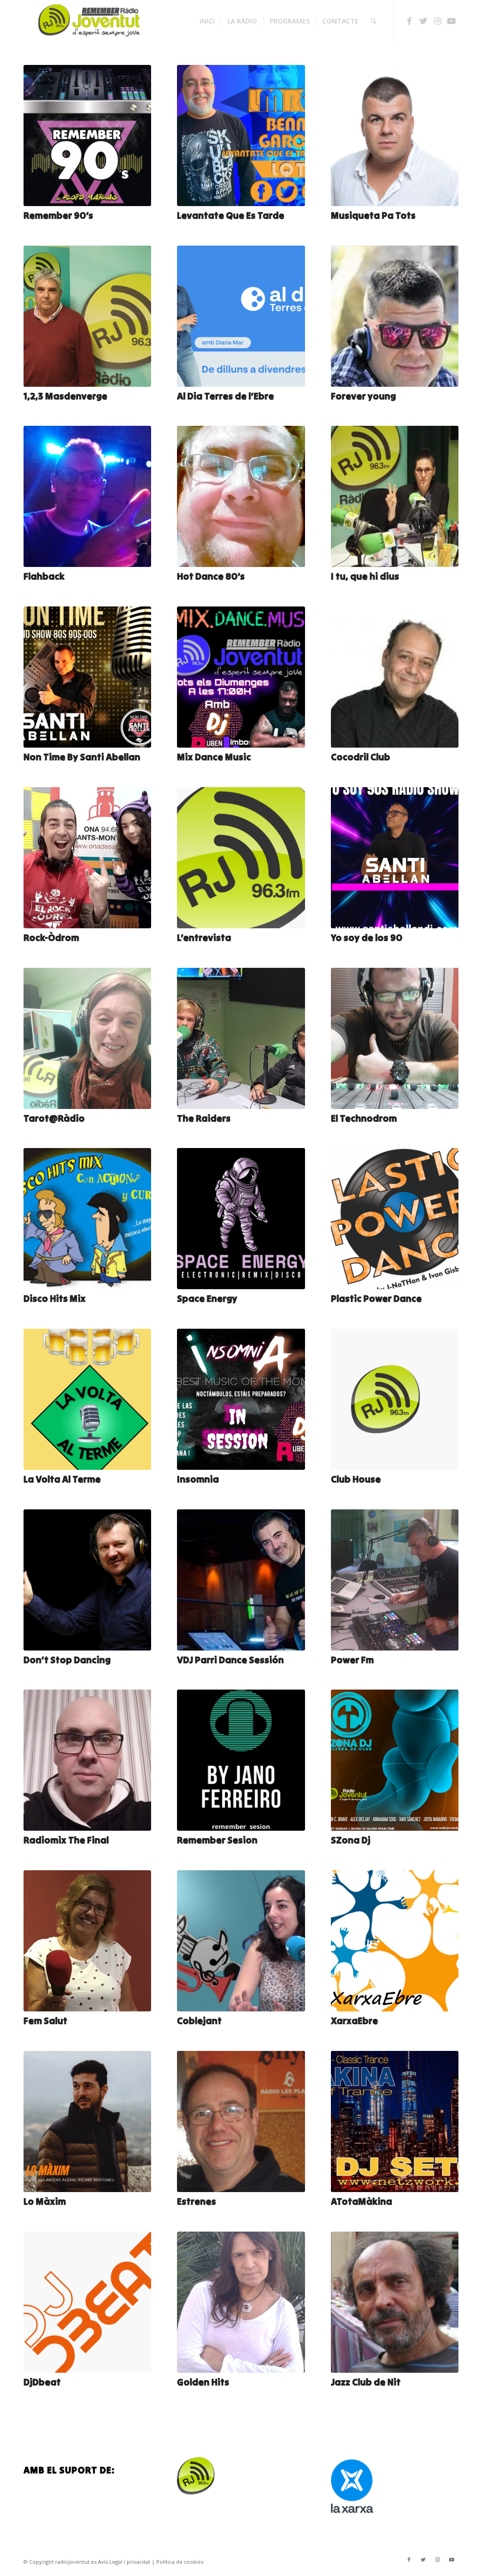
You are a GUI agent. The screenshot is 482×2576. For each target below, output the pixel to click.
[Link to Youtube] (451, 21)
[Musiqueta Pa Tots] (395, 136)
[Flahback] (87, 496)
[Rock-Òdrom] (87, 858)
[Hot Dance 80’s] (241, 496)
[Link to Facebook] (409, 21)
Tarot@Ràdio (54, 1118)
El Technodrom (364, 1118)
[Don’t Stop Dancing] (87, 1580)
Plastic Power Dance (376, 1298)
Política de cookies (180, 2562)
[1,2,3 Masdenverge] (87, 316)
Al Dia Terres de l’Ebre (225, 396)
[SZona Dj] (395, 1760)
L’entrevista (204, 937)
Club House (356, 1479)
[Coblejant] (241, 1941)
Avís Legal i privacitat (124, 2562)
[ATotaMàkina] (395, 2121)
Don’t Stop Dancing (67, 1660)
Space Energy (207, 1298)
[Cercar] (374, 21)
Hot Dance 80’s (211, 576)
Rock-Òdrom (51, 937)
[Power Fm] (395, 1580)
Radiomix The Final (66, 1840)
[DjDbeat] (87, 2302)
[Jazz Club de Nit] (395, 2302)
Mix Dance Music (214, 757)
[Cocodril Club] (395, 677)
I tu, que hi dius (365, 576)
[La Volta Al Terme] (87, 1399)
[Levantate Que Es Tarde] (241, 136)
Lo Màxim (45, 2201)
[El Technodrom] (395, 1038)
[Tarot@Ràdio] (87, 1038)
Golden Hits (203, 2382)
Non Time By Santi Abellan (82, 757)
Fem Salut (45, 2021)
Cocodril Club (361, 757)
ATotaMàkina (361, 2201)
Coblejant (199, 2021)
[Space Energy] (241, 1219)
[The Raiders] (241, 1038)
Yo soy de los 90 (367, 937)
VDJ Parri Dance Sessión (230, 1660)
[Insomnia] (241, 1399)
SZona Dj (351, 1840)
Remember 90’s (58, 215)
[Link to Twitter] (423, 21)
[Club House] (395, 1399)
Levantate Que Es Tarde (231, 215)
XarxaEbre (354, 2021)
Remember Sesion (217, 1840)
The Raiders (204, 1118)
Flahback (44, 576)
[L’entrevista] (241, 858)
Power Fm (352, 1660)
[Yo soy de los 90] (395, 858)
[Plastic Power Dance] (395, 1219)
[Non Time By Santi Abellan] (87, 677)
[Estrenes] (241, 2121)
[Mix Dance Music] (241, 677)
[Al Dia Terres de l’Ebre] (241, 316)
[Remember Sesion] (241, 1760)
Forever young (363, 396)
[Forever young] (395, 316)
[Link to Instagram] (437, 21)
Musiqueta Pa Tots (373, 215)
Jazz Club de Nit (366, 2382)
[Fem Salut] (87, 1941)
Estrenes (197, 2201)
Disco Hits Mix (55, 1298)
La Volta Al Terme (62, 1479)
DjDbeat (42, 2382)
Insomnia (198, 1479)
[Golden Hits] (241, 2302)
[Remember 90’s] (87, 136)
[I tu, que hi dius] (395, 496)
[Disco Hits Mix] (87, 1219)
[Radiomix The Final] (87, 1760)
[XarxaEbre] (395, 1941)
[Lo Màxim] (87, 2121)
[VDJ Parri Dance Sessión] (241, 1580)
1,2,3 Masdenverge (65, 396)
